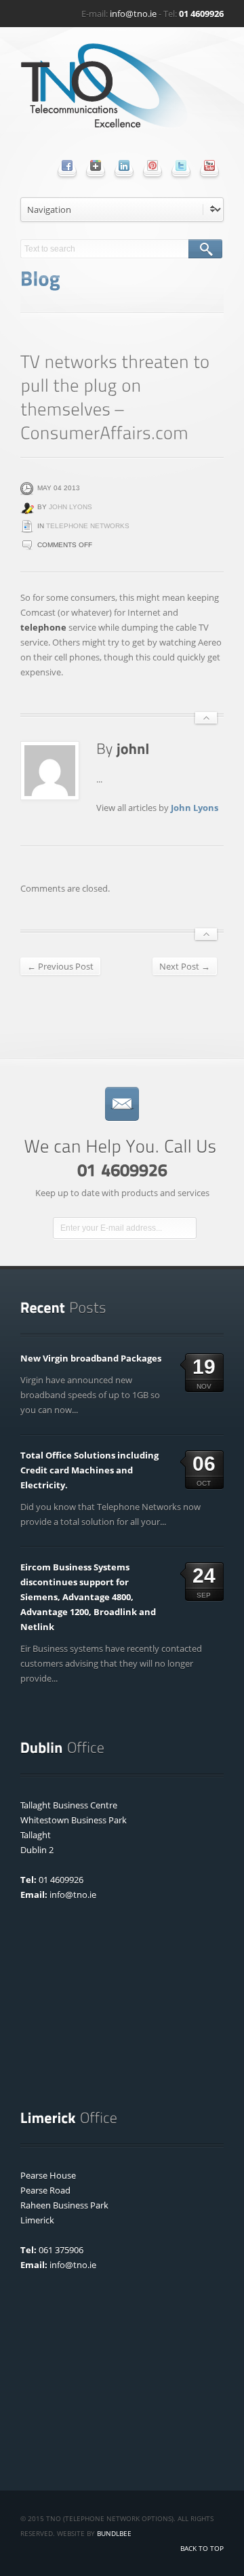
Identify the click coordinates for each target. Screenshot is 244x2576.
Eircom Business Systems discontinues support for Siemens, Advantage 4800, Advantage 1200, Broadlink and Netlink (88, 1597)
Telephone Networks (88, 526)
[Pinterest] (152, 165)
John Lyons (70, 507)
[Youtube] (209, 165)
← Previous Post (60, 966)
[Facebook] (67, 165)
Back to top (202, 2548)
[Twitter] (181, 165)
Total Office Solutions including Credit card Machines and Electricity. (89, 1470)
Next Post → (185, 966)
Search (205, 249)
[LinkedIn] (124, 165)
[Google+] (96, 165)
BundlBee (114, 2533)
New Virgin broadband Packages (91, 1358)
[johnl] (133, 748)
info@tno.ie (133, 14)
